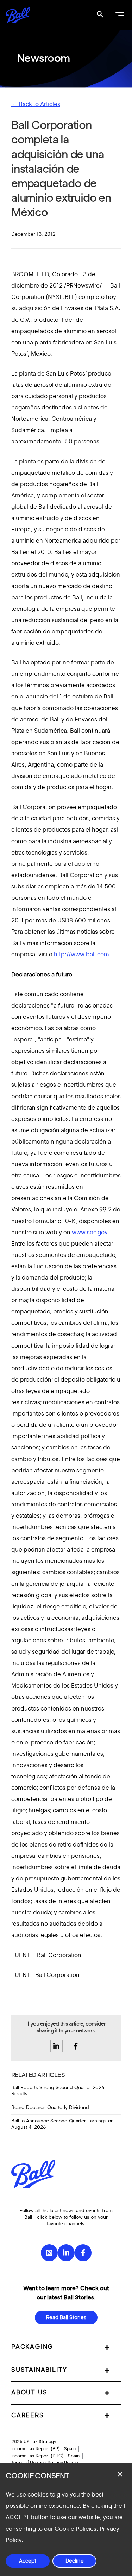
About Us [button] (29, 2393)
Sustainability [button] (39, 2370)
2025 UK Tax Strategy (34, 2442)
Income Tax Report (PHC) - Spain (45, 2456)
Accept (28, 2561)
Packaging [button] (32, 2347)
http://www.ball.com (81, 954)
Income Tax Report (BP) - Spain (43, 2449)
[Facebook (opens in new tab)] (83, 2253)
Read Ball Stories (66, 2318)
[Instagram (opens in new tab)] (49, 2253)
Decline (75, 2561)
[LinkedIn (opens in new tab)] (66, 2253)
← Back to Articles (36, 104)
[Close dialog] (120, 2474)
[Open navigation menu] (119, 15)
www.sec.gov (90, 1232)
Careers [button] (28, 2416)
